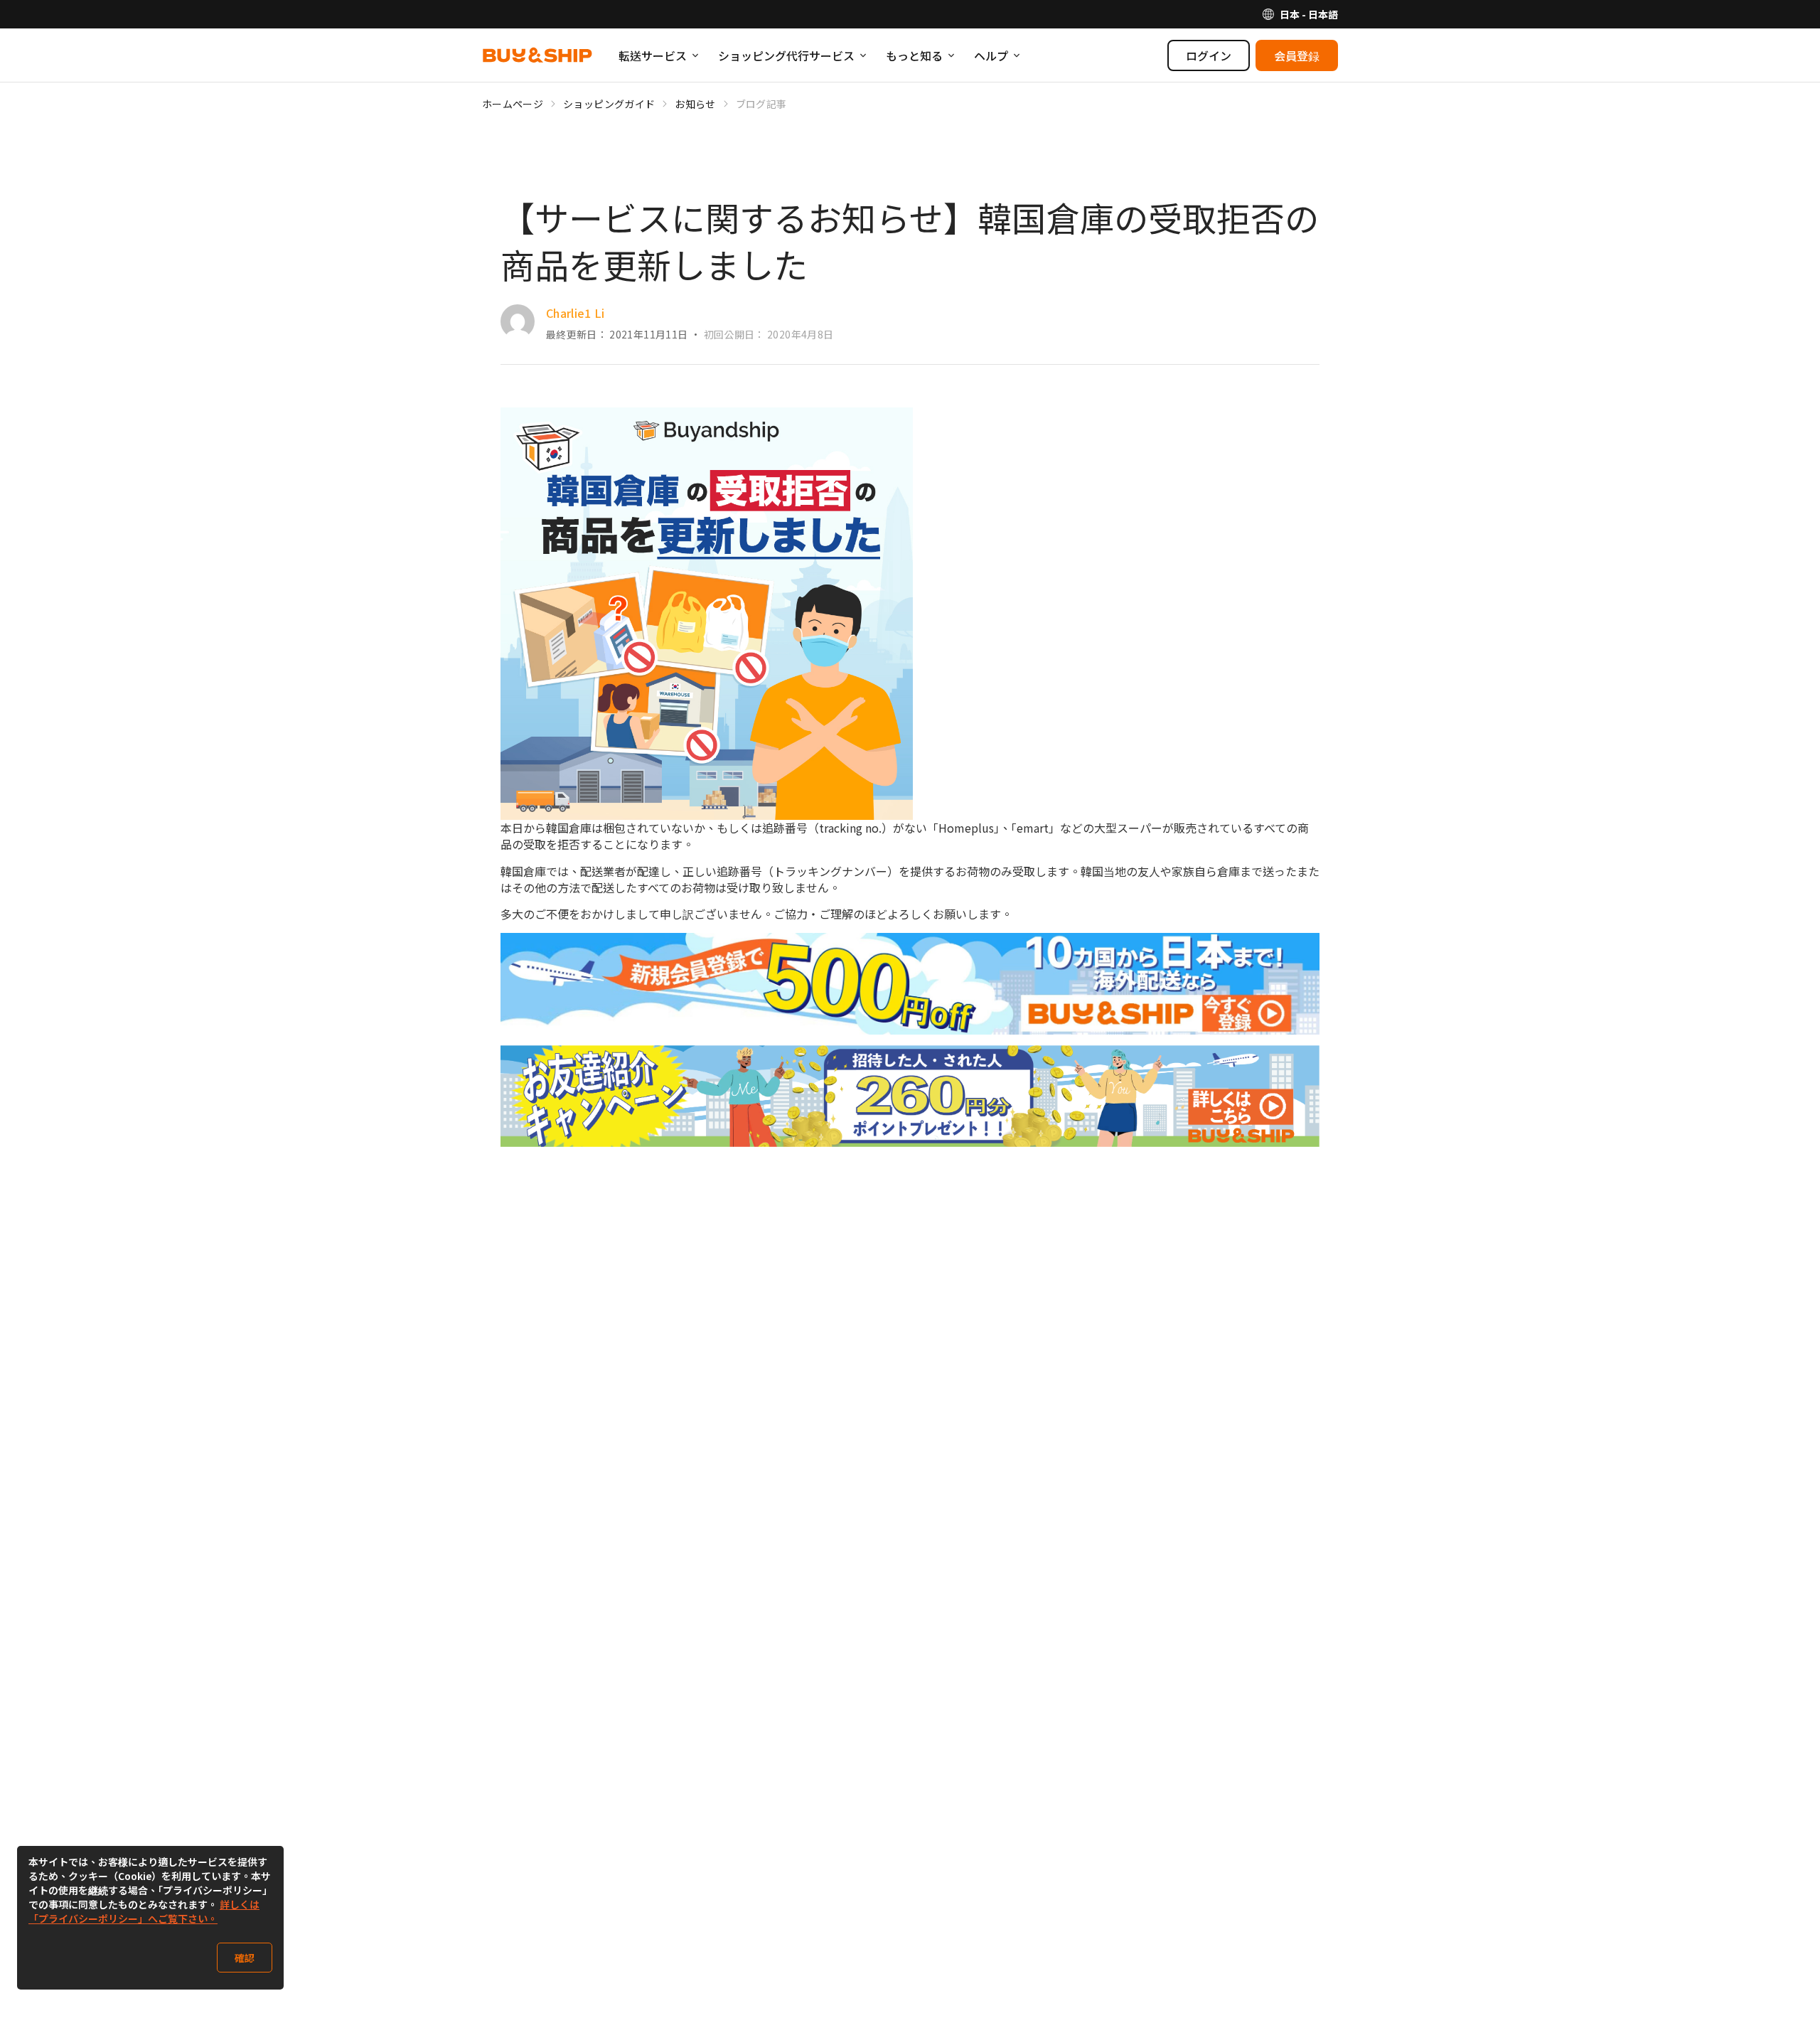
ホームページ (513, 104)
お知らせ (695, 104)
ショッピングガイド (609, 104)
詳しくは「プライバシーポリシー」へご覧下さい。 (144, 1911)
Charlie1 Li (576, 313)
